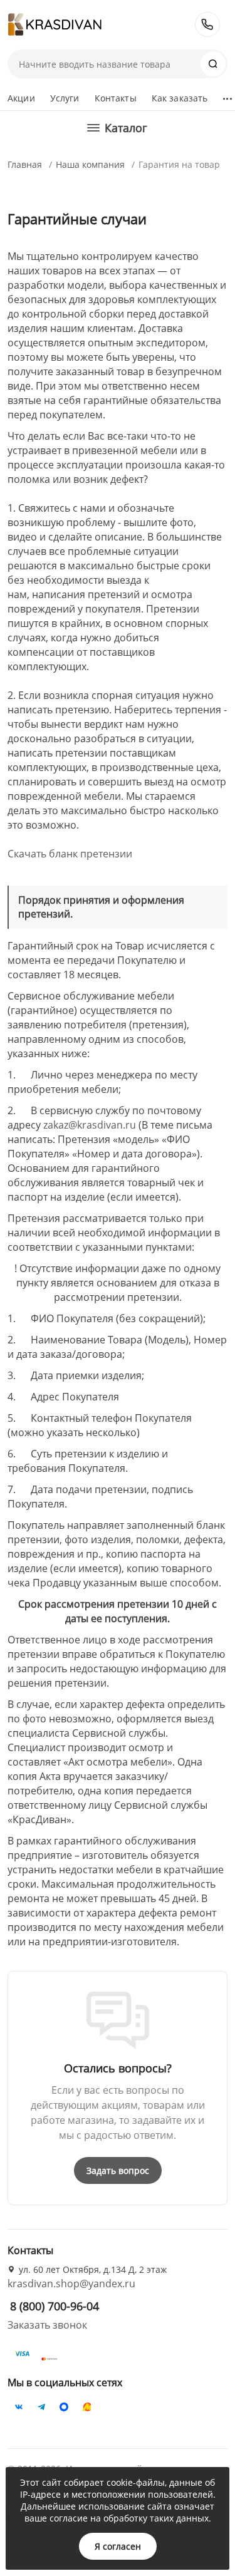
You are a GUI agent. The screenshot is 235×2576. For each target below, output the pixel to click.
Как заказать (180, 98)
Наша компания (90, 164)
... (227, 95)
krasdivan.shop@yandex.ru (71, 2284)
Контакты (116, 98)
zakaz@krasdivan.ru (90, 1125)
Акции (21, 98)
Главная (25, 164)
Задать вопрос (118, 2170)
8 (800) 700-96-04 (207, 24)
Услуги (65, 98)
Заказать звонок (47, 2325)
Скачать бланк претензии (70, 854)
